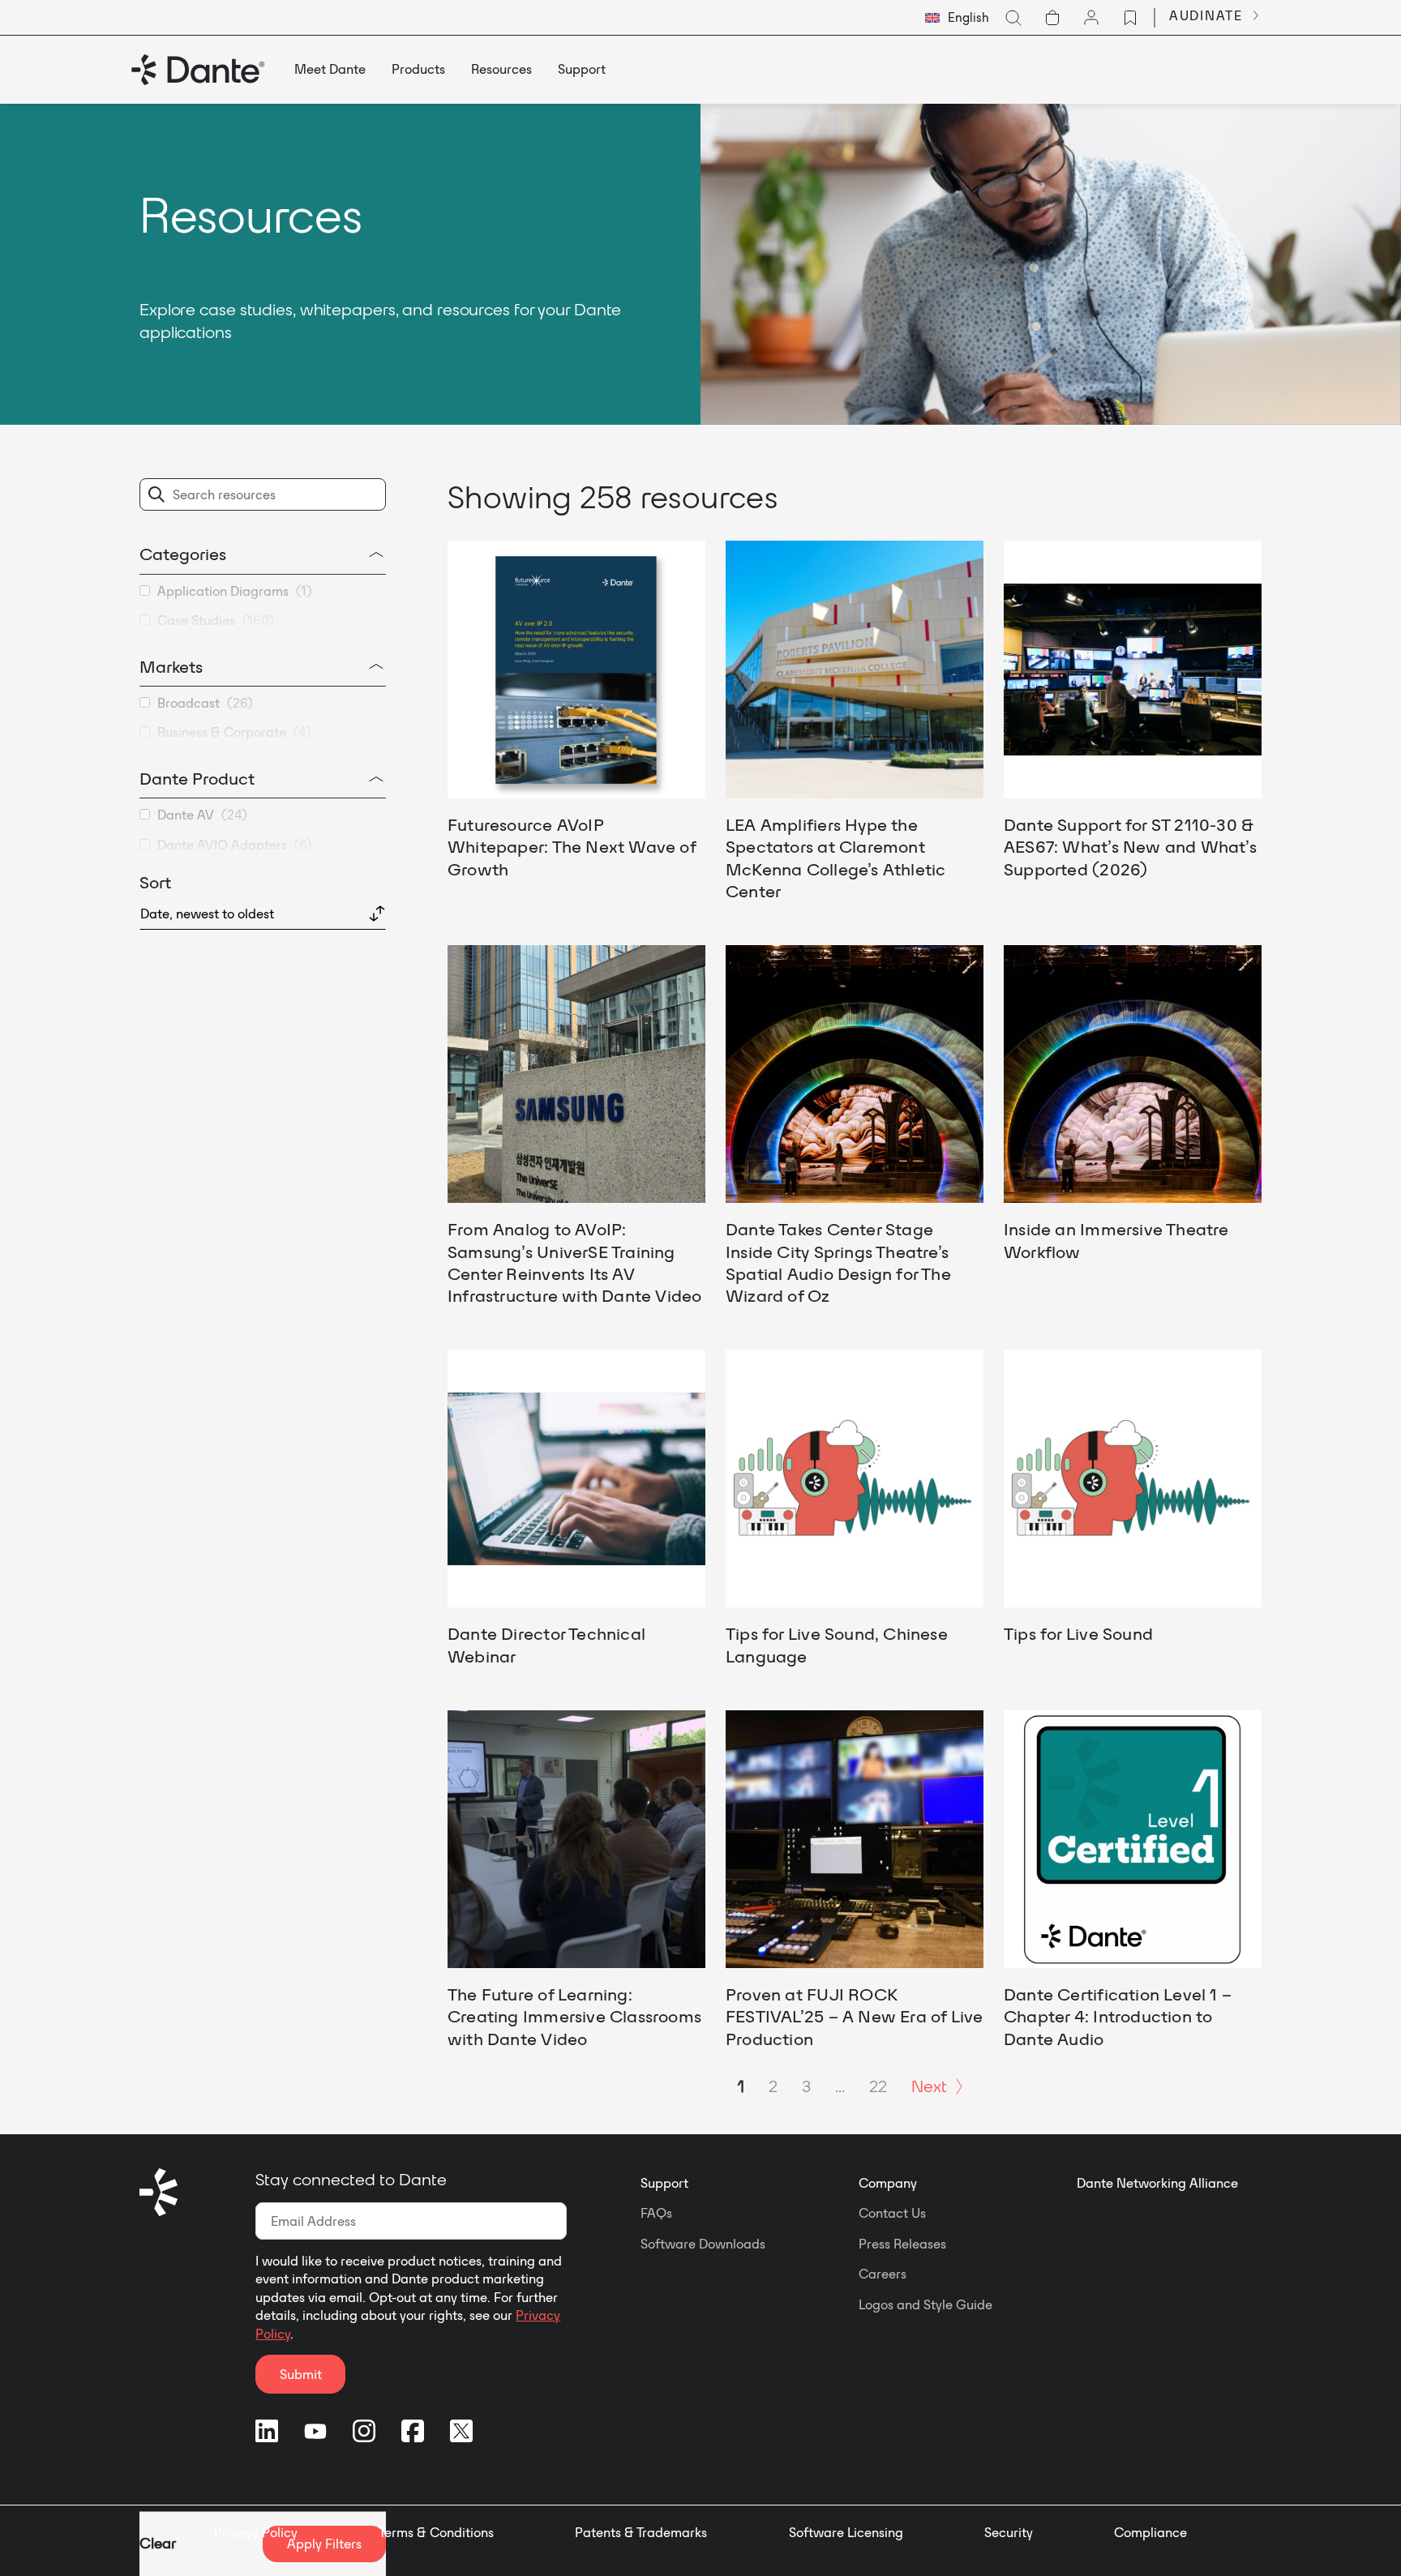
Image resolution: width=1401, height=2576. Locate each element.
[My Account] (1091, 18)
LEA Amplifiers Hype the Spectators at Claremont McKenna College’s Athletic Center (835, 858)
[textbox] (957, 18)
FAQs (656, 2213)
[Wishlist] (1130, 18)
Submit (301, 2374)
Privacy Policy (256, 2532)
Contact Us (892, 2213)
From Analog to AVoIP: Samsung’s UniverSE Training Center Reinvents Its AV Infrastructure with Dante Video (575, 1262)
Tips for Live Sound (1078, 1633)
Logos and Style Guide (925, 2304)
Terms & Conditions (436, 2532)
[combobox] (957, 18)
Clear (158, 2543)
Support (664, 2183)
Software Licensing (846, 2532)
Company (888, 2183)
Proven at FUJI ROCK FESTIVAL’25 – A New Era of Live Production (855, 2016)
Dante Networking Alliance (1157, 2183)
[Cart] (1052, 18)
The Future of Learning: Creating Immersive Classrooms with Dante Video (574, 2016)
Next (929, 2086)
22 (878, 2086)
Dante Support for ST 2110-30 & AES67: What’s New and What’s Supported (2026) (1130, 847)
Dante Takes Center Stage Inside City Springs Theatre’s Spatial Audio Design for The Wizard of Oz (838, 1262)
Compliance (1150, 2532)
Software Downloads (703, 2244)
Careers (883, 2274)
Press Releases (902, 2244)
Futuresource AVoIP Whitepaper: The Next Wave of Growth (572, 847)
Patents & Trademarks (641, 2532)
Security (1009, 2532)
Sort (155, 882)
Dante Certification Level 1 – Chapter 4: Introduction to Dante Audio (1118, 2016)
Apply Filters (324, 2544)
